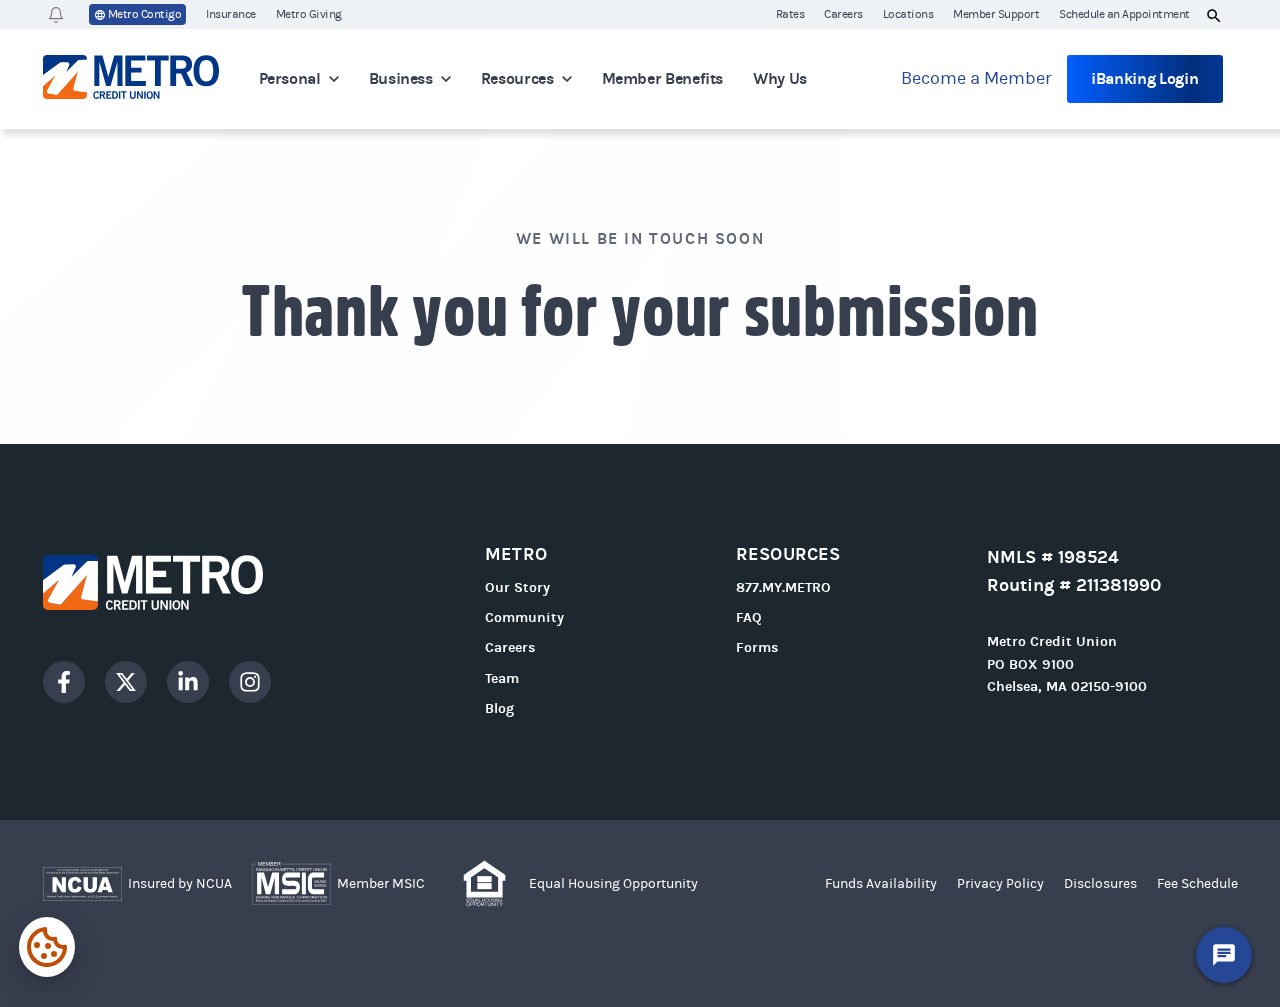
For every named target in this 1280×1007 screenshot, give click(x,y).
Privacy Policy (1000, 884)
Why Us (780, 78)
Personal (290, 78)
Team (502, 678)
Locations (908, 14)
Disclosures (1100, 884)
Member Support (996, 14)
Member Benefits (663, 78)
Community (524, 617)
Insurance (231, 14)
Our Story (517, 587)
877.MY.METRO (783, 587)
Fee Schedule (1197, 884)
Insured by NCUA (180, 884)
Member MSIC (381, 884)
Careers (843, 14)
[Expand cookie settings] (47, 947)
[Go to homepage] (188, 582)
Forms (757, 647)
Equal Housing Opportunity (613, 884)
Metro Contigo (145, 14)
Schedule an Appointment (1124, 14)
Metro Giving (309, 14)
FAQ (749, 617)
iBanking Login (1145, 78)
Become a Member (976, 78)
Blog (499, 708)
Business (401, 78)
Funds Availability (881, 884)
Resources (517, 78)
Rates (790, 14)
